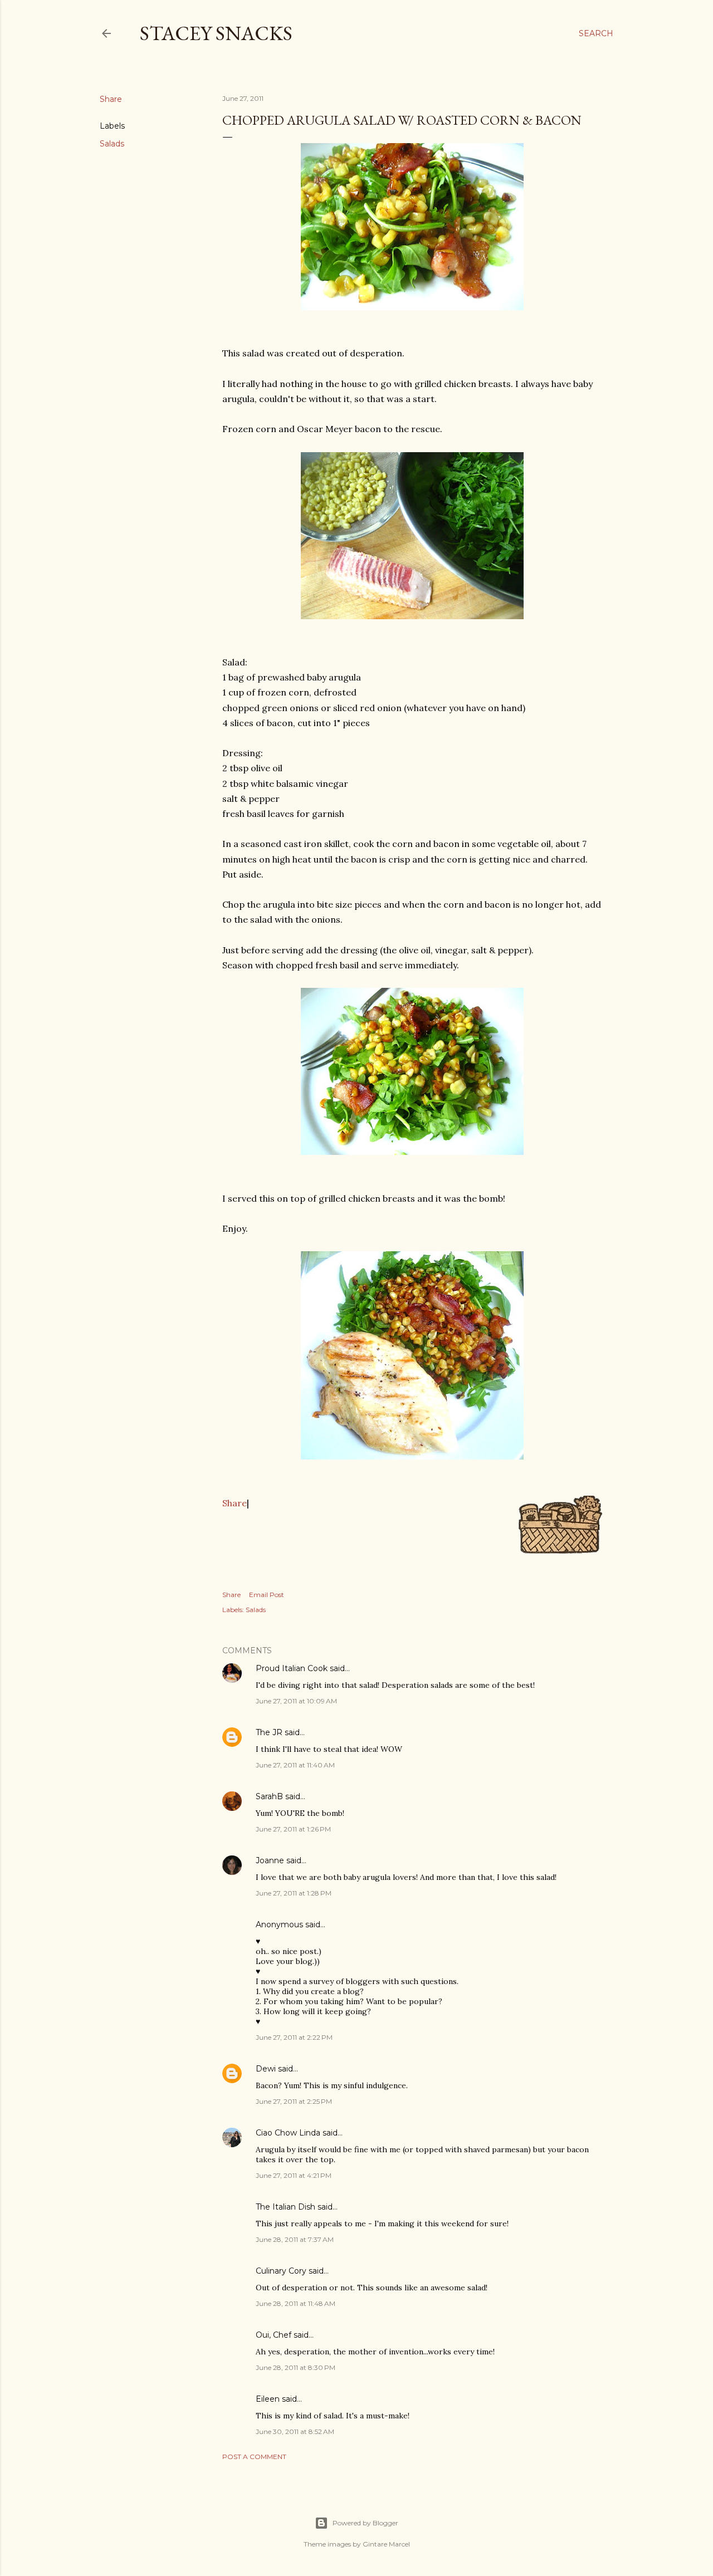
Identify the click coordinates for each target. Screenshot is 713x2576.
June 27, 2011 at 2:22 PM (294, 2037)
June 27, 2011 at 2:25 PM (294, 2101)
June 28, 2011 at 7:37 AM (295, 2239)
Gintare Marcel (386, 2544)
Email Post (267, 1595)
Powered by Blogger (365, 2523)
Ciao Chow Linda (288, 2133)
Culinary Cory (281, 2271)
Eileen (268, 2399)
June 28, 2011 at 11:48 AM (296, 2303)
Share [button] (111, 99)
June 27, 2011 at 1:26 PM (293, 1829)
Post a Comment (254, 2457)
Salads (112, 144)
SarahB (269, 1796)
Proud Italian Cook (292, 1668)
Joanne (270, 1860)
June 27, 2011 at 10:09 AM (296, 1701)
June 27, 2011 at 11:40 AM (295, 1765)
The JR (269, 1732)
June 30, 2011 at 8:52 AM (295, 2431)
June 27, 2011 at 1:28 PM (294, 1893)
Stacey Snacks (216, 33)
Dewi (266, 2069)
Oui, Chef (274, 2335)
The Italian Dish (285, 2207)
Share (235, 1503)
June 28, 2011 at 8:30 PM (296, 2367)
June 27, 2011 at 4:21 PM (294, 2175)
